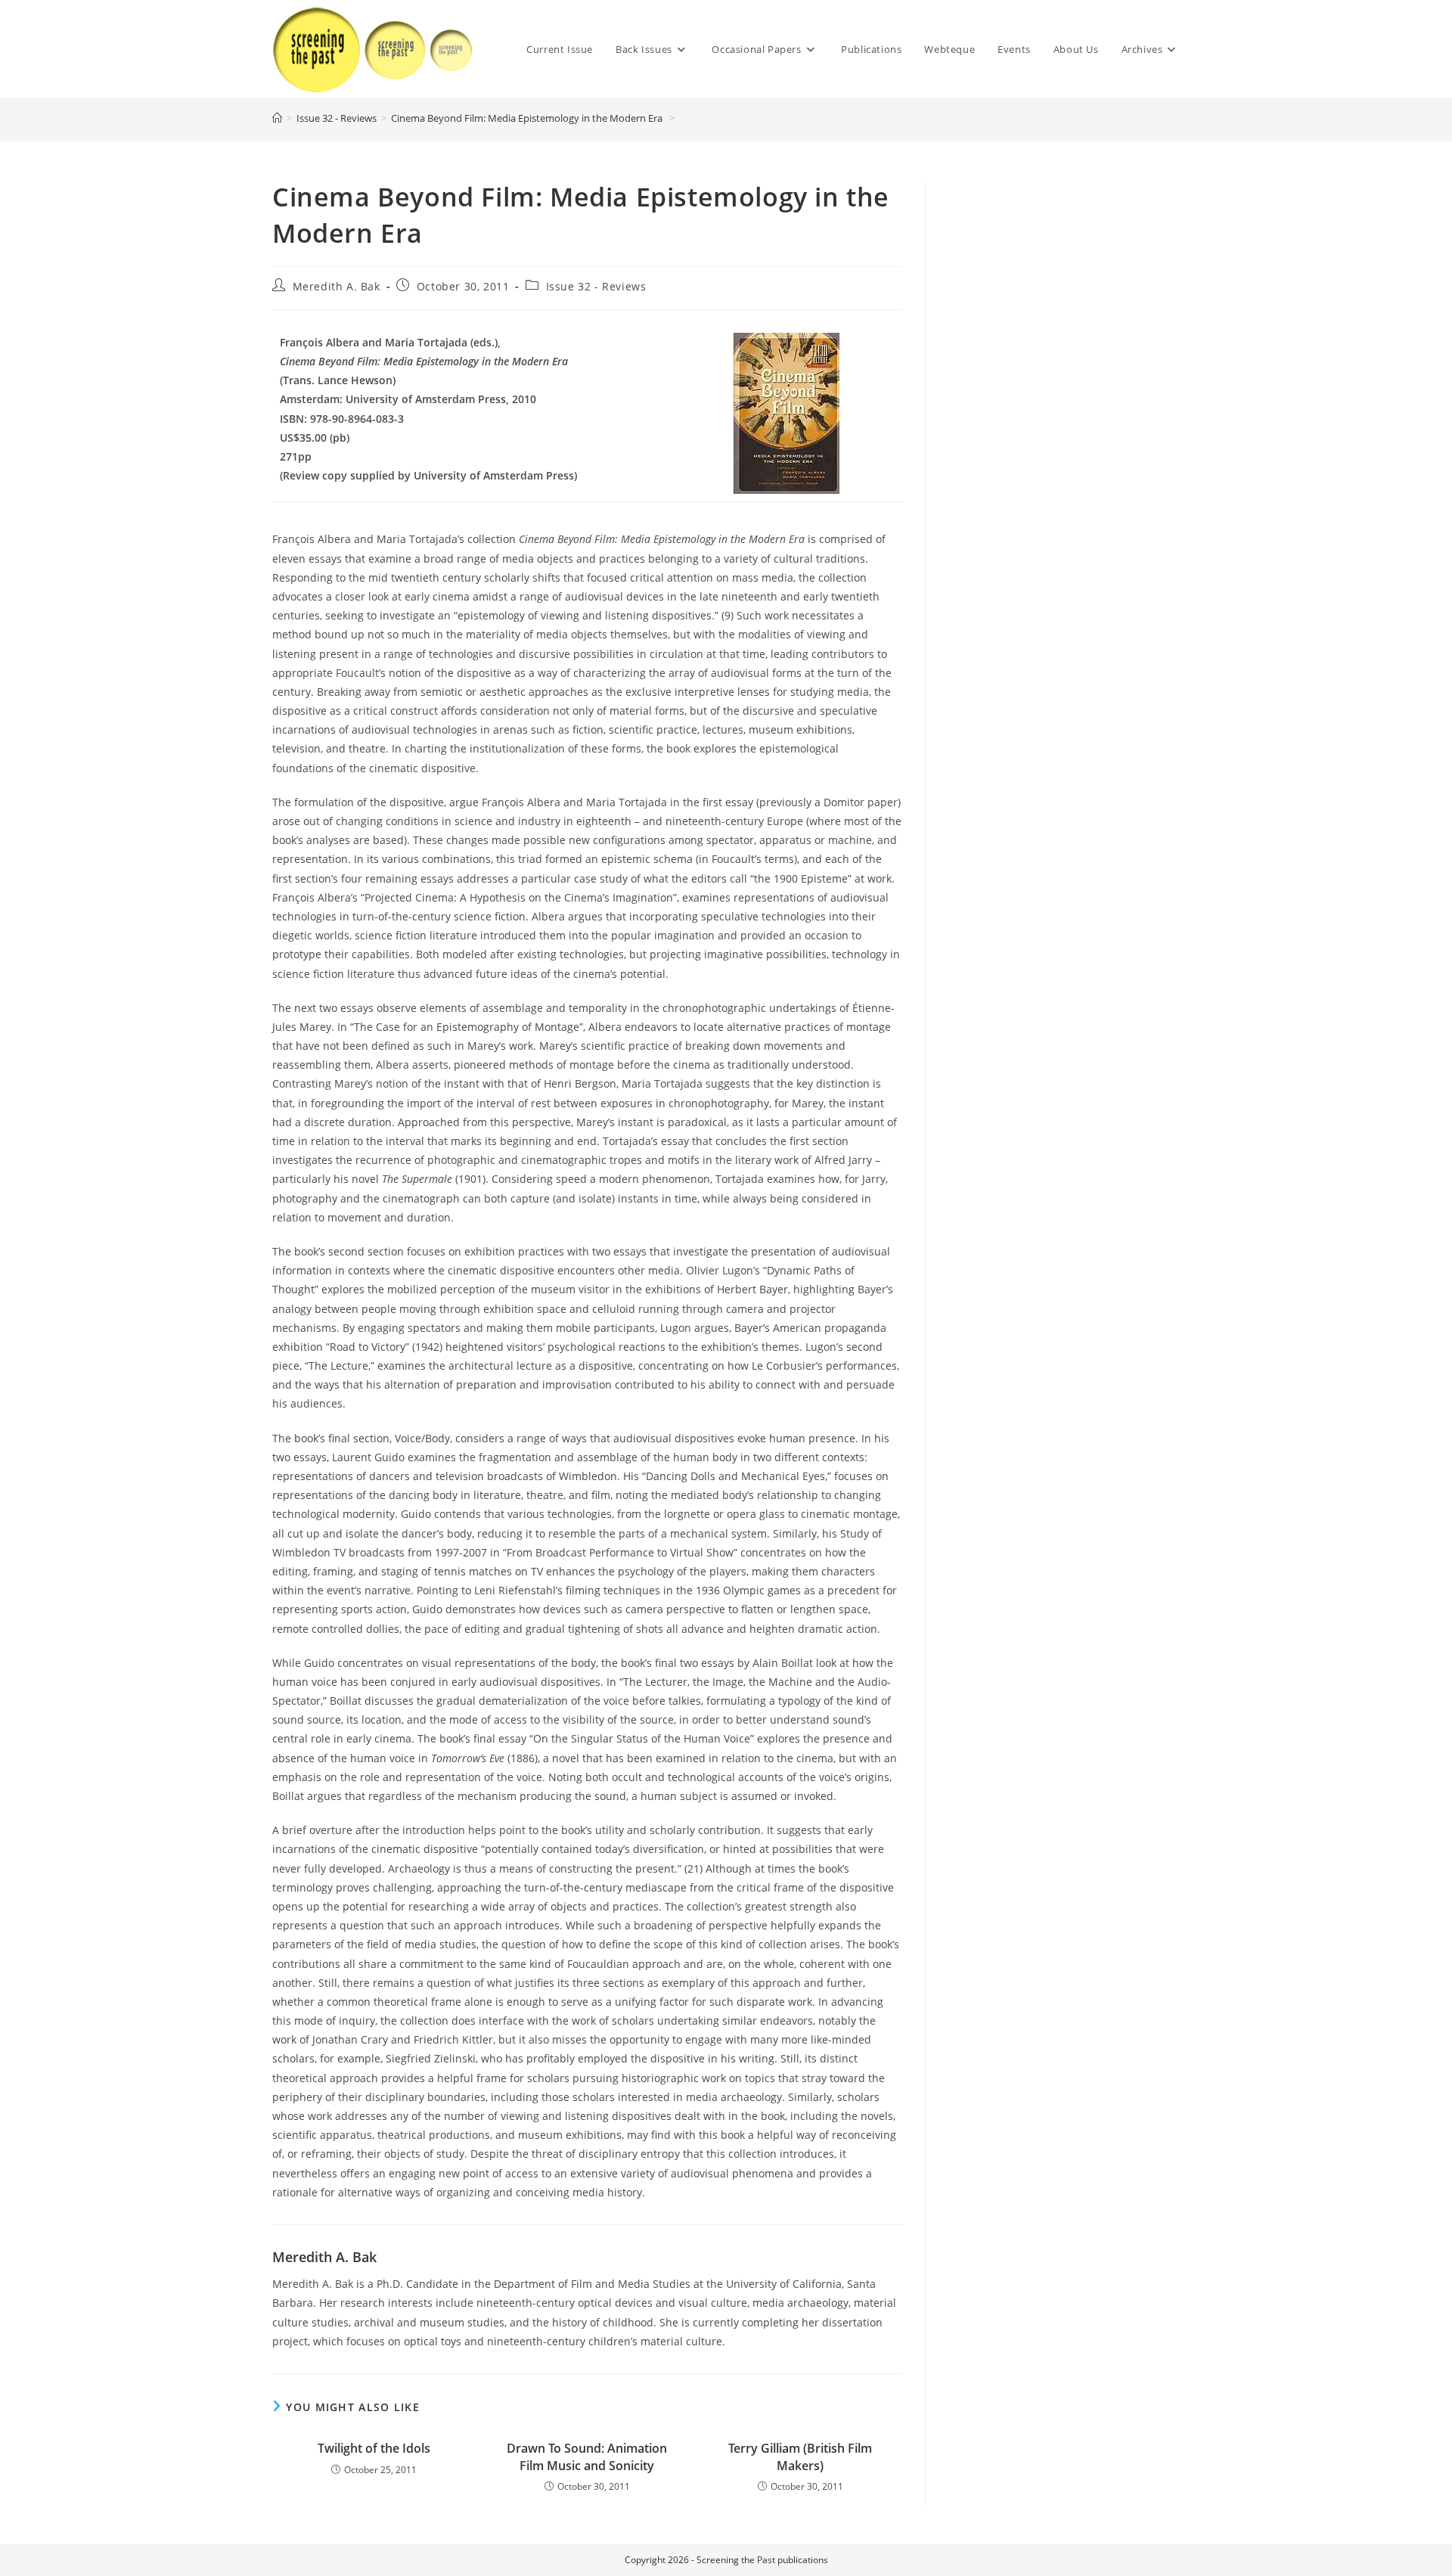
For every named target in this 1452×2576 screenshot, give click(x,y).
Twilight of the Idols (374, 2448)
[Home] (277, 118)
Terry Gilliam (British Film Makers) (800, 2457)
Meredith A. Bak (337, 286)
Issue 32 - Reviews (596, 286)
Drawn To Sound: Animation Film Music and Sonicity (587, 2457)
